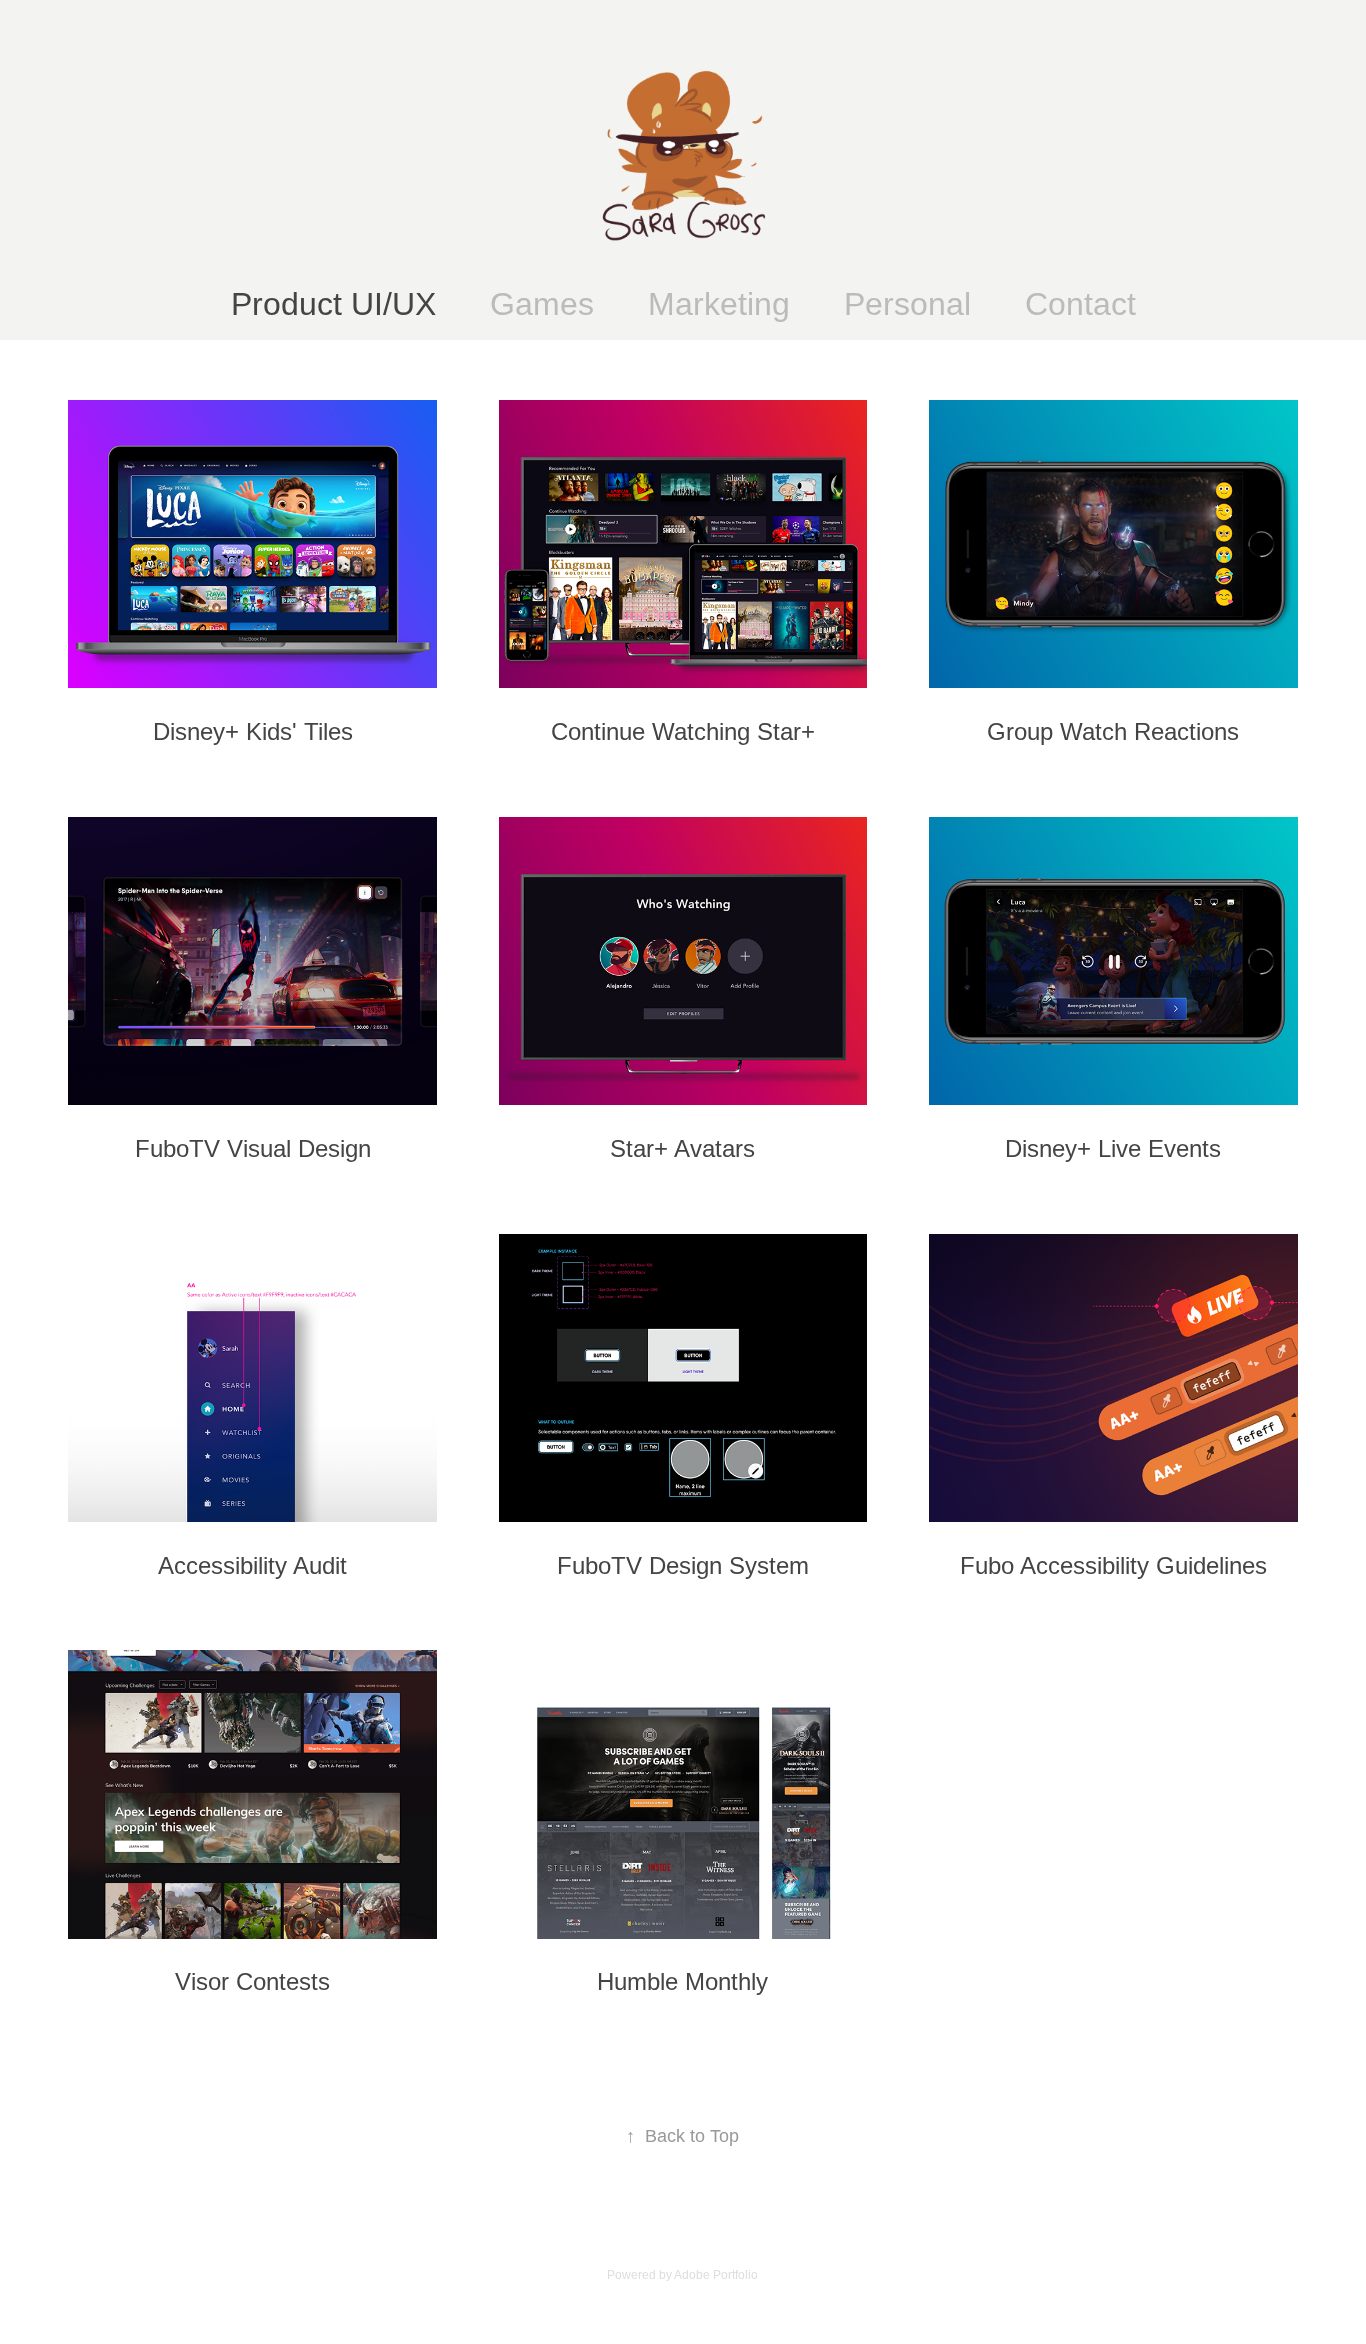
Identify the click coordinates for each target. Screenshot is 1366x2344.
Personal (907, 304)
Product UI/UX (333, 304)
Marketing (719, 304)
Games (542, 304)
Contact (1080, 304)
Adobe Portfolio (716, 2275)
